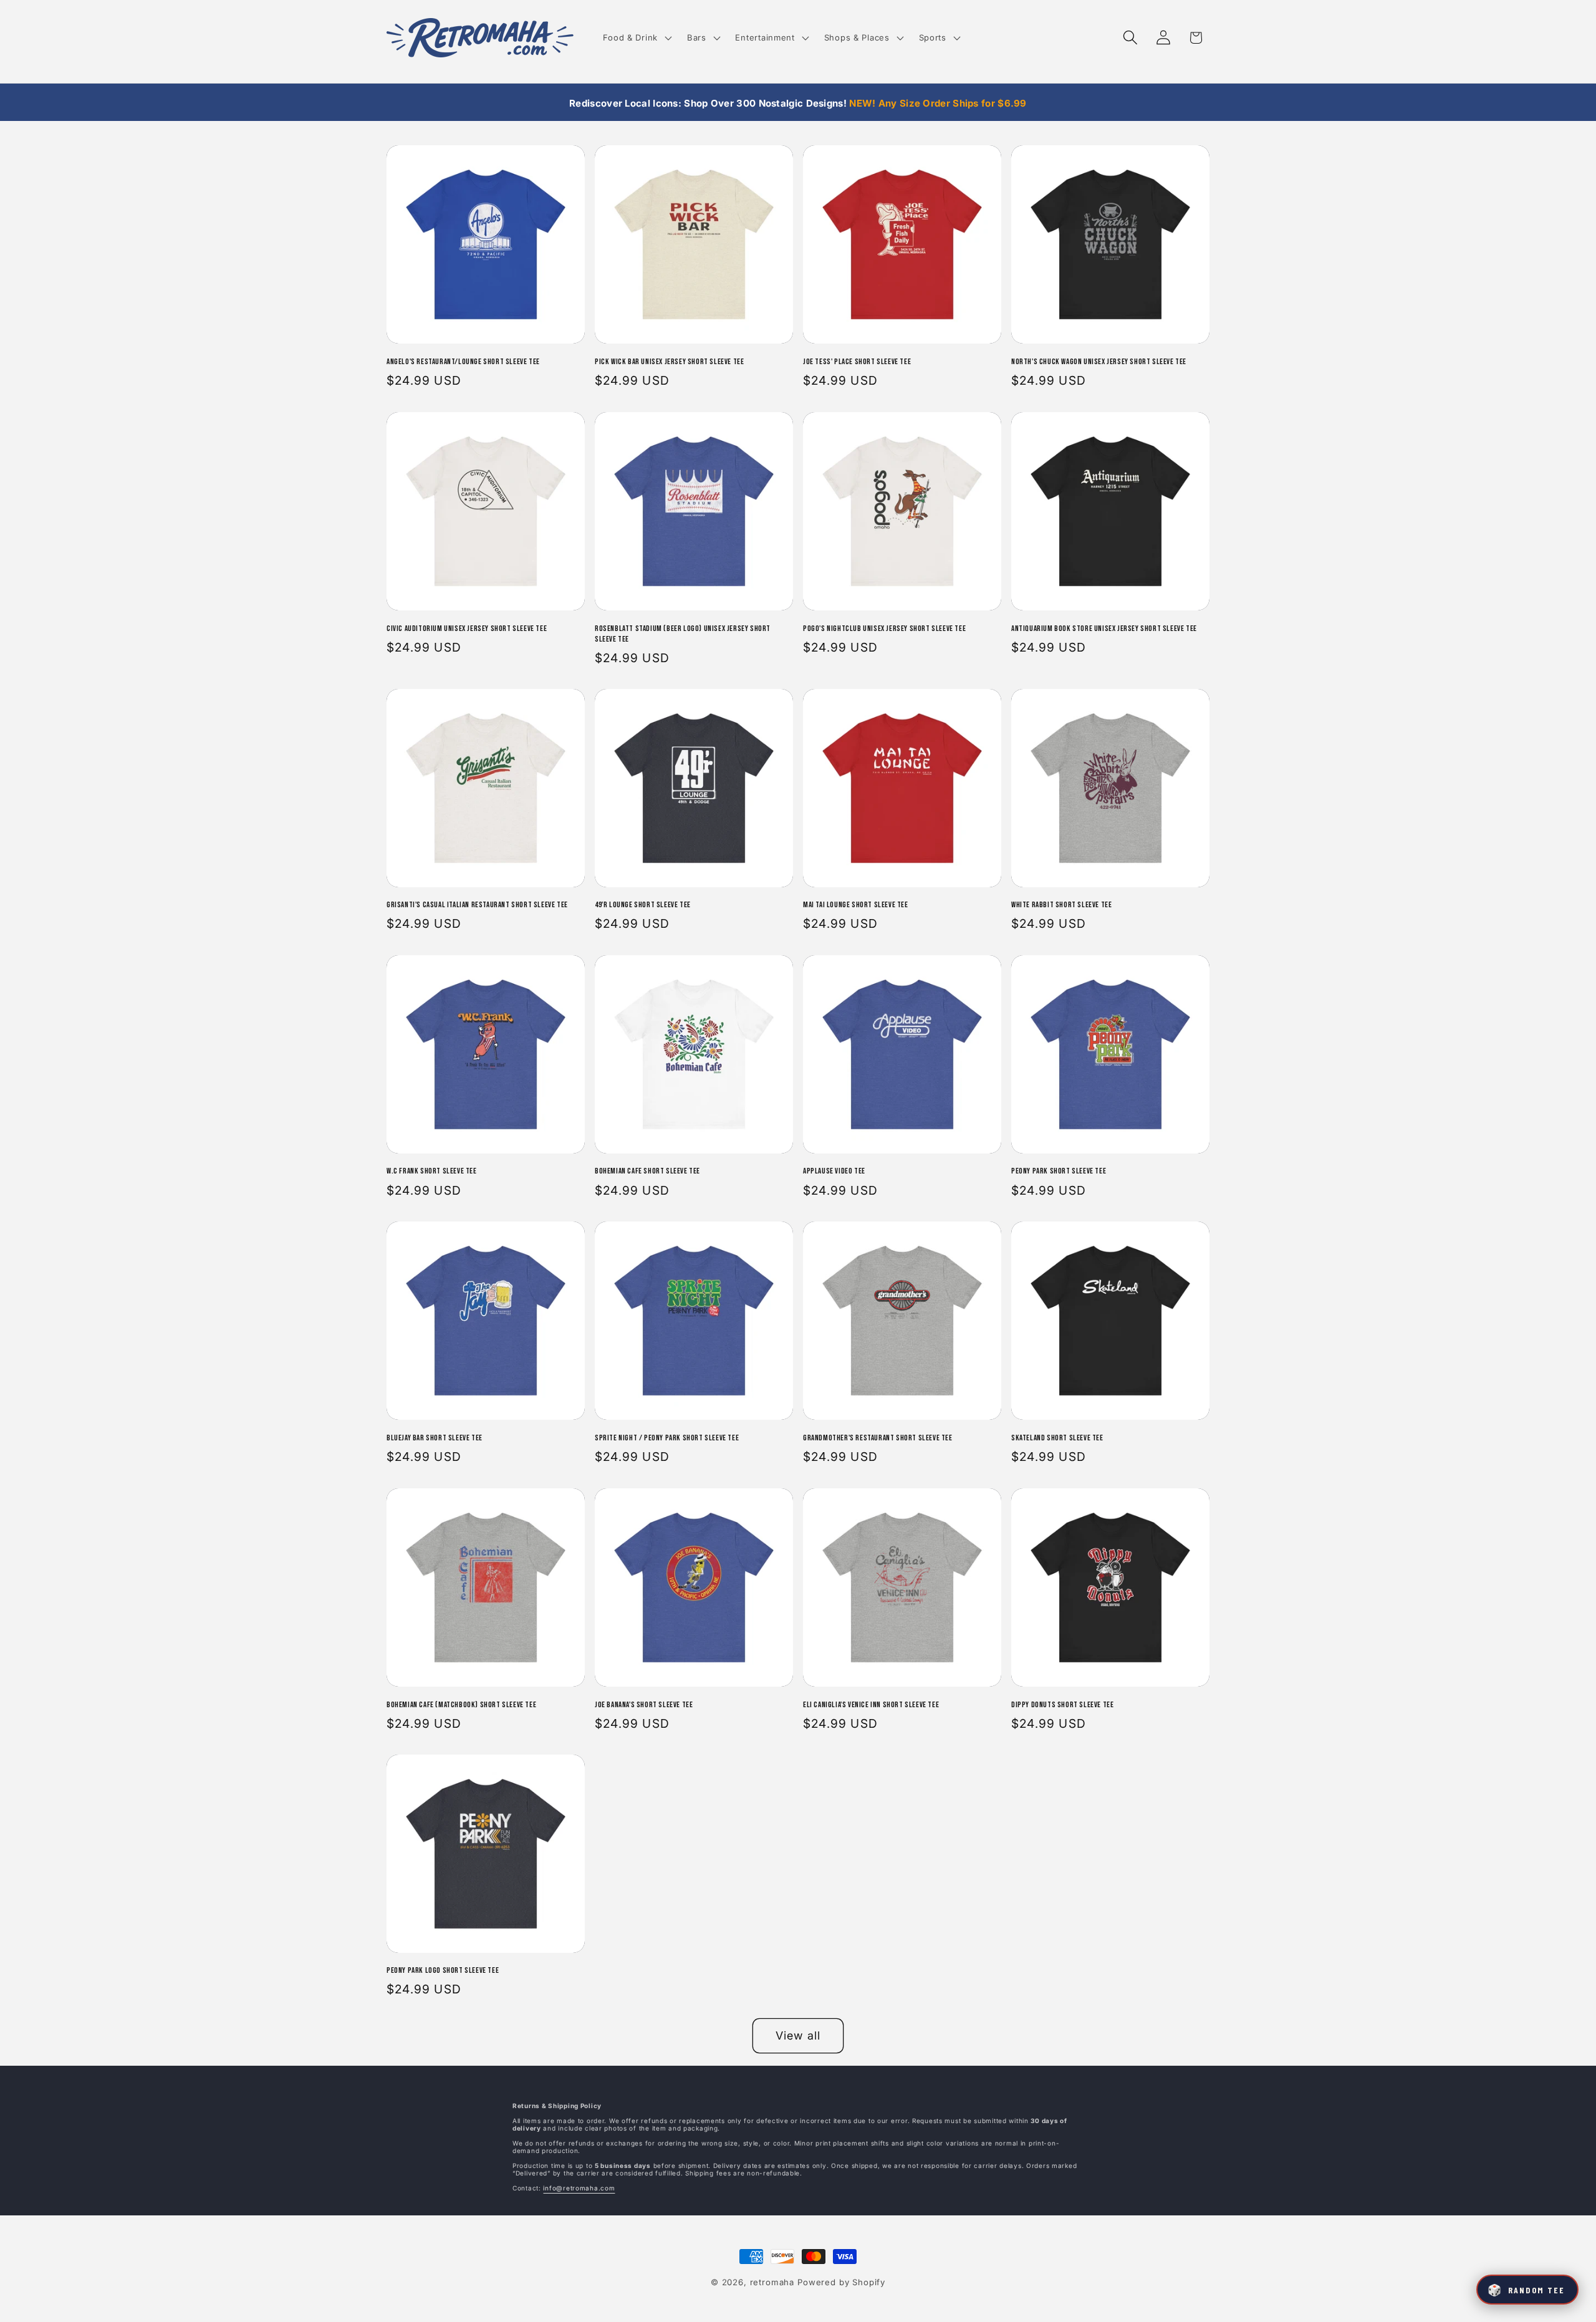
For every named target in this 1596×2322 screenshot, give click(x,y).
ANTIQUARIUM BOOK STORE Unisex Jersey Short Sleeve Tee (1104, 628)
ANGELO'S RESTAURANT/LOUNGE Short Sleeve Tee (463, 362)
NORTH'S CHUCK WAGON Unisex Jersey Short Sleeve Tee (1099, 362)
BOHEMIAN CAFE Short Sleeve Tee (647, 1172)
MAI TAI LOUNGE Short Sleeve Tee (856, 905)
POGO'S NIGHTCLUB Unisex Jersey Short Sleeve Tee (884, 628)
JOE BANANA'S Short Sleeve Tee (644, 1704)
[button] (636, 38)
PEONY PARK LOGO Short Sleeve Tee (443, 1970)
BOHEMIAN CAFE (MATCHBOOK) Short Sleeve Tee (461, 1704)
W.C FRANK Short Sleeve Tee (432, 1172)
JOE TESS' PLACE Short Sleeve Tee (857, 362)
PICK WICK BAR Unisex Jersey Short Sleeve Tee (669, 362)
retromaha (772, 2282)
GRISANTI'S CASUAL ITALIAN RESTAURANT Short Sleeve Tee (477, 905)
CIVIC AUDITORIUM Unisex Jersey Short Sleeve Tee (467, 628)
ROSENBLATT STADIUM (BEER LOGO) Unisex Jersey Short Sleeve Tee (683, 633)
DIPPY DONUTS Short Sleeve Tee (1062, 1704)
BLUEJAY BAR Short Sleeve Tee (435, 1438)
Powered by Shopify (841, 2282)
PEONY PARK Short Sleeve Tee (1059, 1172)
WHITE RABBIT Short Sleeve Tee (1061, 905)
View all (798, 2036)
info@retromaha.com (579, 2188)
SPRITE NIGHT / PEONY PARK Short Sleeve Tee (667, 1438)
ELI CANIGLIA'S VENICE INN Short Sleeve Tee (871, 1704)
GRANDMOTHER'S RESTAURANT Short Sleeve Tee (878, 1438)
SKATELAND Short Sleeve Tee (1057, 1438)
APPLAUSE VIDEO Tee (834, 1172)
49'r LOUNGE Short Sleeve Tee (643, 905)
